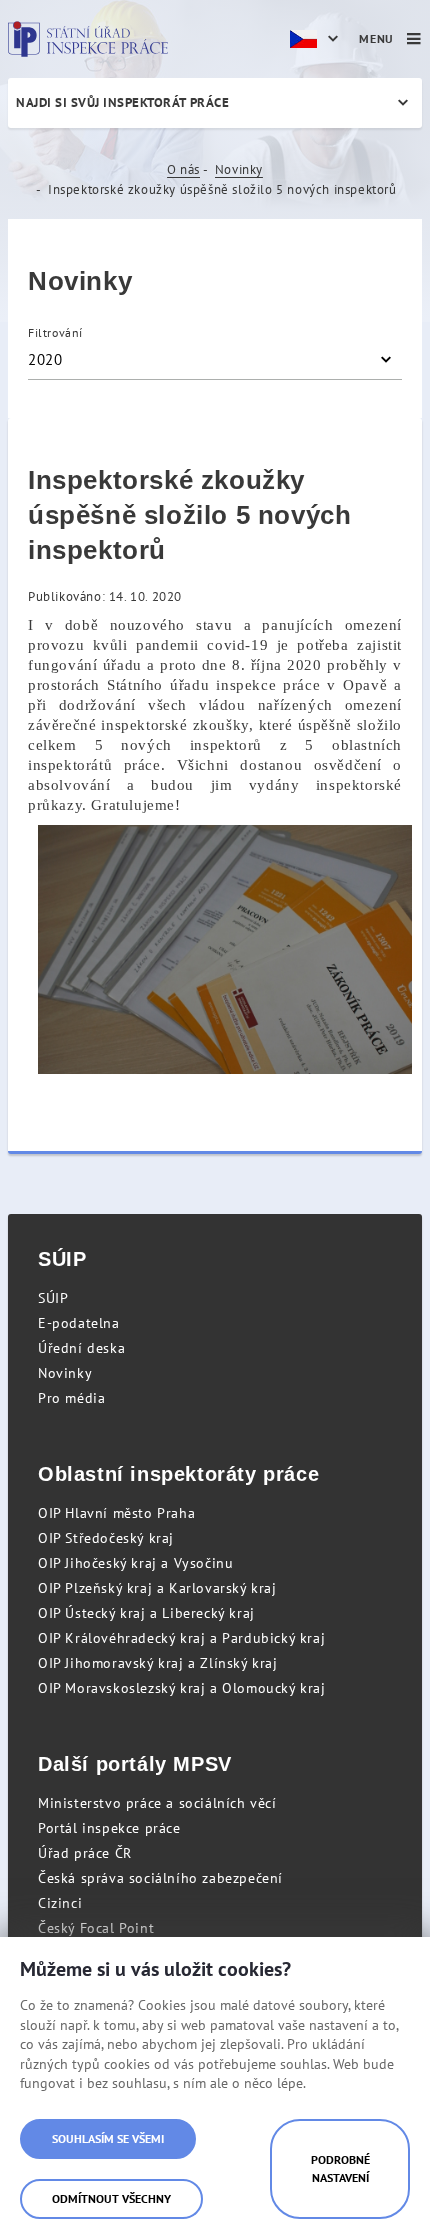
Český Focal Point (96, 1928)
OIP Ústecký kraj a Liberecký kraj (146, 1613)
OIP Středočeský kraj (106, 1538)
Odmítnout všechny (111, 2198)
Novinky (239, 169)
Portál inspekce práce (109, 1828)
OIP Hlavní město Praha (116, 1513)
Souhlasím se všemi (108, 2138)
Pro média (71, 1398)
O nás (183, 169)
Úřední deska (81, 1348)
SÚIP (53, 1298)
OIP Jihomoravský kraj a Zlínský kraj (158, 1663)
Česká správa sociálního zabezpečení (160, 1878)
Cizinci (60, 1903)
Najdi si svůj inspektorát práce (122, 102)
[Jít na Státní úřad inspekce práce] (88, 39)
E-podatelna (79, 1323)
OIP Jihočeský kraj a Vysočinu (135, 1563)
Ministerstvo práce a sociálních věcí (157, 1803)
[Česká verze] (317, 39)
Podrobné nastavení (340, 2168)
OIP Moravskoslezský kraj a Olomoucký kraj (182, 1688)
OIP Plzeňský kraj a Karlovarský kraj (157, 1588)
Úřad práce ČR (85, 1853)
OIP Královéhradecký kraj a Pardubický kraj (181, 1638)
